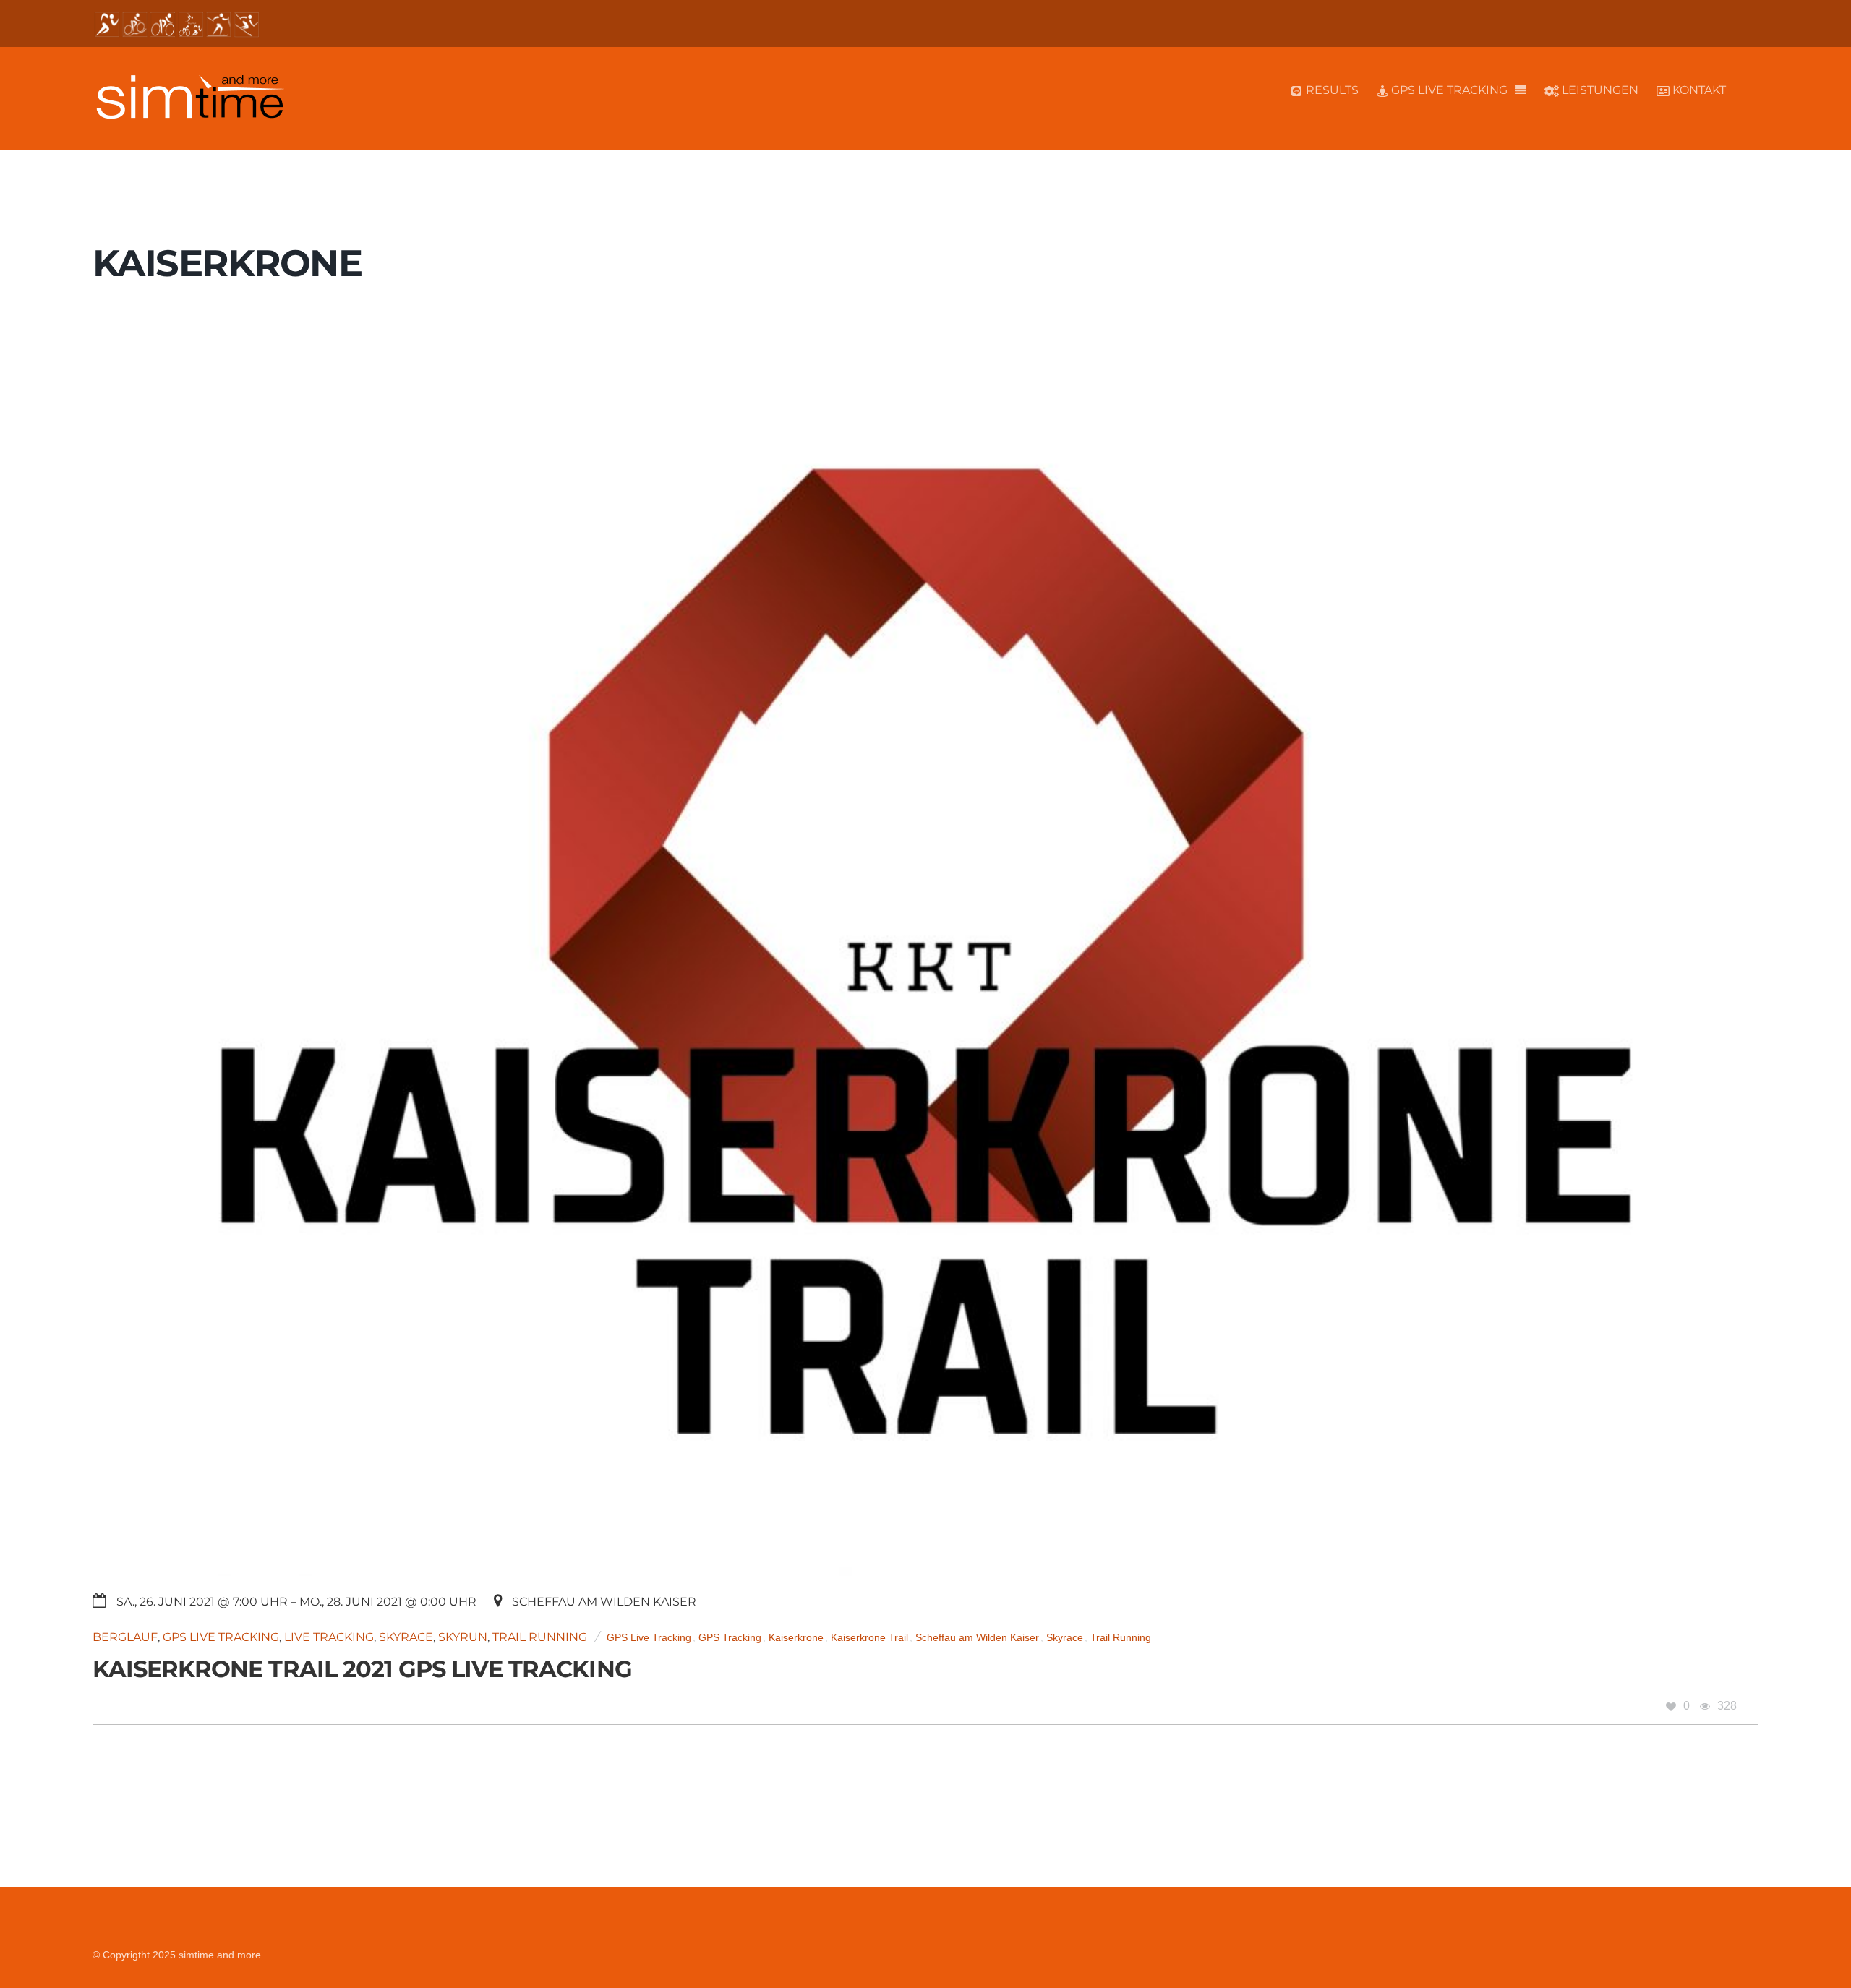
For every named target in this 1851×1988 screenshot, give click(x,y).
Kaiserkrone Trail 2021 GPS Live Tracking (362, 1669)
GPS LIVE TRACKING (1448, 90)
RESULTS (1331, 90)
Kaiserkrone (796, 1638)
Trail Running (540, 1637)
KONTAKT (1698, 90)
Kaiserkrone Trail (869, 1638)
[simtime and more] (189, 112)
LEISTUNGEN (1599, 90)
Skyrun (463, 1637)
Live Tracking (329, 1637)
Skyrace (406, 1637)
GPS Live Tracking (221, 1637)
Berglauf (125, 1637)
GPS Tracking (730, 1638)
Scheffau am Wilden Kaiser (977, 1638)
